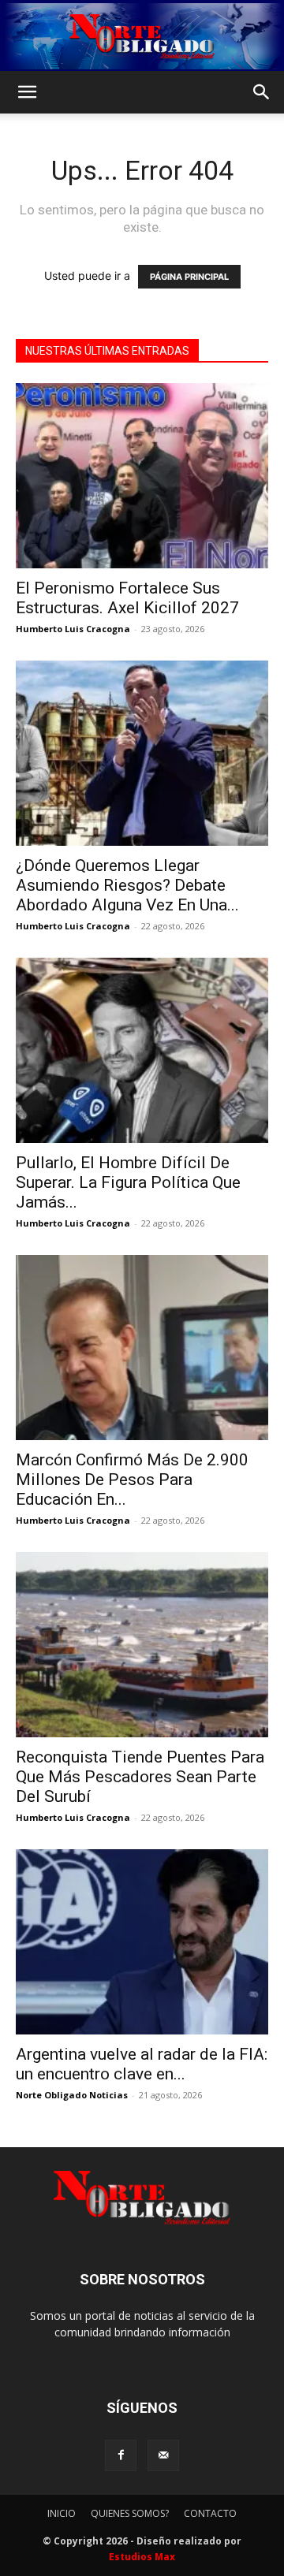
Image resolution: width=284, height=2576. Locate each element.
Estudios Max (142, 2557)
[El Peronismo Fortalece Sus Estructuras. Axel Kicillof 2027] (142, 476)
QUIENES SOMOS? (130, 2513)
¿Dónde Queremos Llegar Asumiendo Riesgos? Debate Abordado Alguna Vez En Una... (127, 885)
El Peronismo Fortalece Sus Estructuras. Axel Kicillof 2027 (127, 598)
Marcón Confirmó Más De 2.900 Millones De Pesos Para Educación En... (132, 1480)
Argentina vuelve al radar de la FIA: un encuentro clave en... (142, 2064)
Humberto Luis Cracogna (73, 629)
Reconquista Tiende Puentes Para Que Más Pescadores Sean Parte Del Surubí (140, 1777)
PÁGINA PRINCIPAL (189, 277)
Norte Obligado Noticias (72, 2095)
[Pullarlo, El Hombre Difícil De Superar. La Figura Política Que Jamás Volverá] (142, 1050)
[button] (27, 92)
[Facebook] (121, 2455)
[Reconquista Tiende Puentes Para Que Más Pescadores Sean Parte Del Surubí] (142, 1645)
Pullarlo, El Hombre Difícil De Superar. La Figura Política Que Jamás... (128, 1182)
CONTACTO (210, 2513)
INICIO (62, 2513)
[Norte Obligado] (142, 36)
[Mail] (163, 2455)
